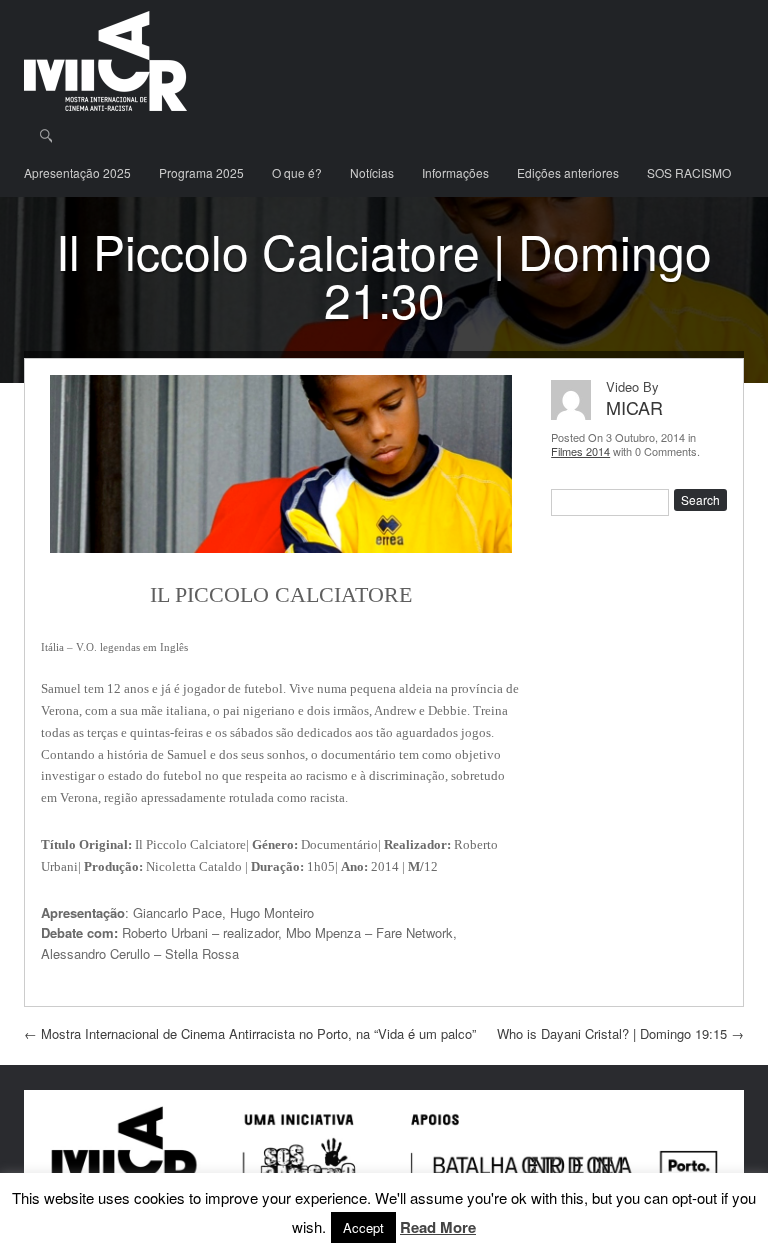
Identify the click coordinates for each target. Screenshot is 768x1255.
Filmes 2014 (580, 451)
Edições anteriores (568, 172)
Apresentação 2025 (77, 172)
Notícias (372, 172)
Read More (438, 1228)
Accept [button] (363, 1227)
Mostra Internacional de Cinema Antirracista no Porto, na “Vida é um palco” (250, 1033)
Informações (455, 172)
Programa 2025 (201, 172)
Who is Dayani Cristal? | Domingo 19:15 (620, 1033)
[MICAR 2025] (105, 61)
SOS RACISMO (689, 172)
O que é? (297, 172)
